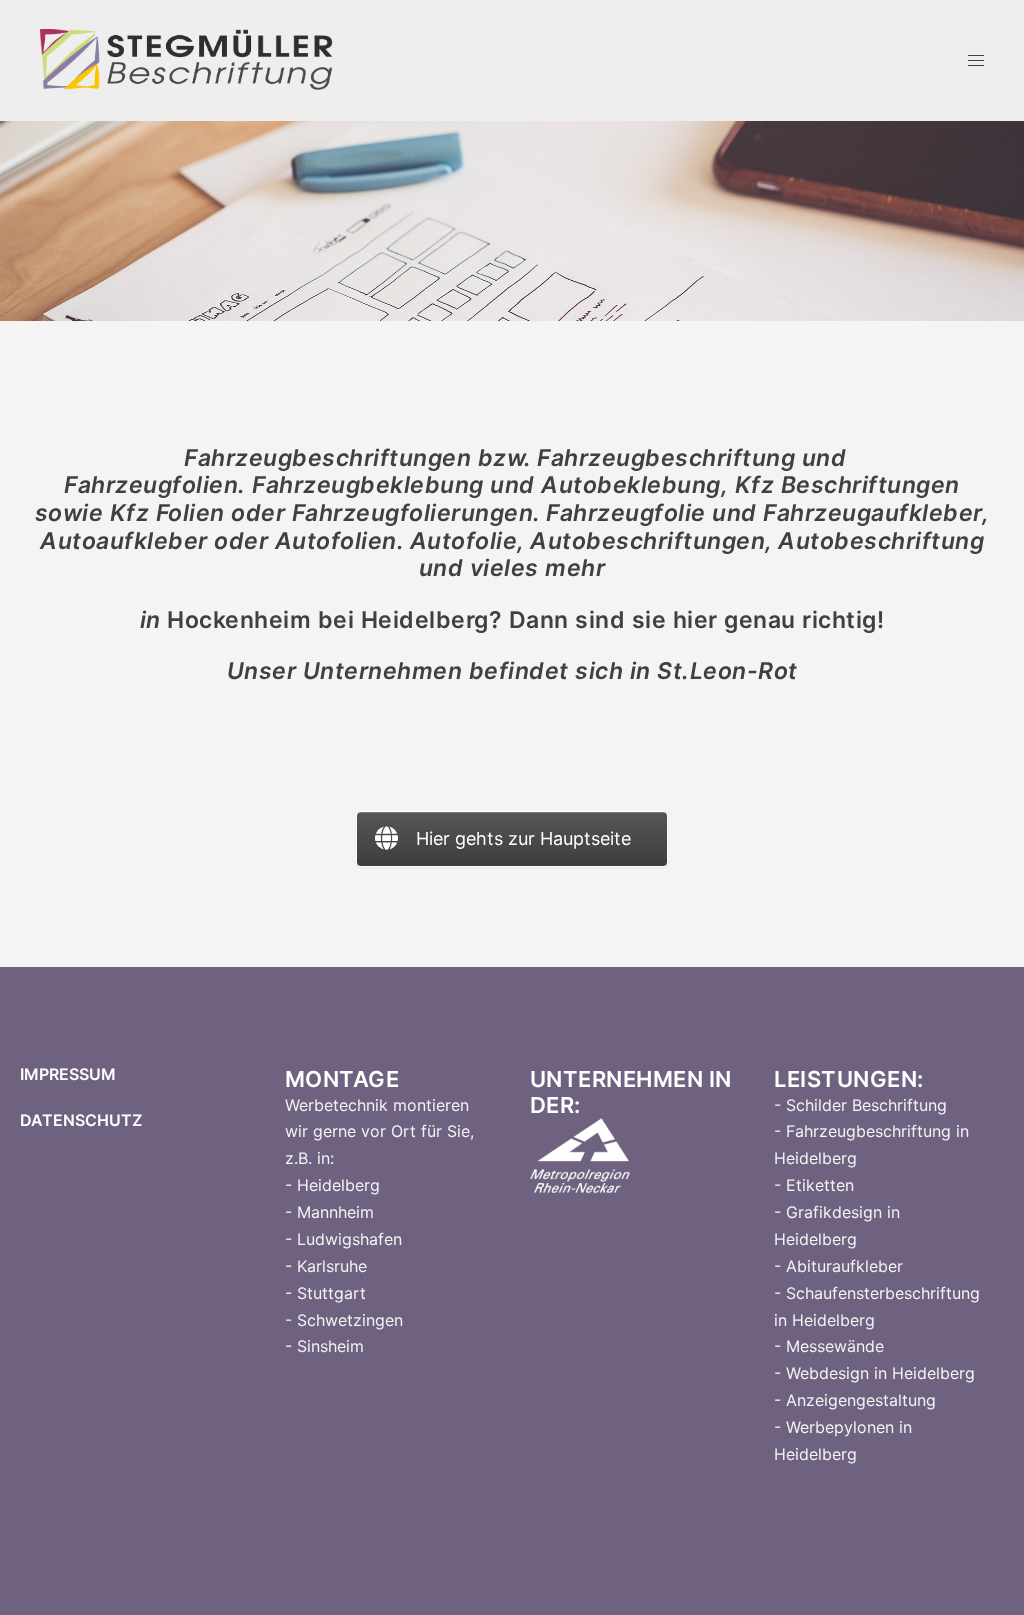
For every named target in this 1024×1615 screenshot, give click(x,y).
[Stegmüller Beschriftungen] (187, 58)
